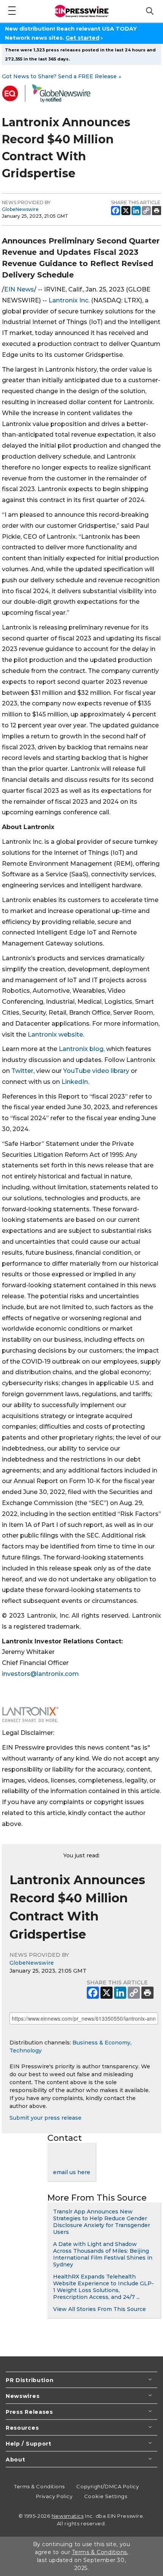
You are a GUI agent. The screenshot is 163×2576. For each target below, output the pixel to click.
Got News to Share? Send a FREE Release (62, 76)
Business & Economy (101, 2043)
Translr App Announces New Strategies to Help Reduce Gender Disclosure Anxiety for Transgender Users (102, 2222)
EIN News (19, 289)
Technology (26, 2051)
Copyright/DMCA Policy (107, 2486)
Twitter (22, 1071)
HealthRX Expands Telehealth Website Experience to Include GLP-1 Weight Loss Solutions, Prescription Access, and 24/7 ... (103, 2287)
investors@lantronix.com (40, 1674)
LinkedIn (75, 1082)
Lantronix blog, (82, 1049)
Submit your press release (45, 2118)
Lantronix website (55, 1035)
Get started (82, 38)
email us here (72, 2172)
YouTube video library (96, 1071)
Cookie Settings (106, 2496)
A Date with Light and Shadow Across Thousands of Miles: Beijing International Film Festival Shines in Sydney (103, 2254)
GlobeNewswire (20, 209)
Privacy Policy (54, 2496)
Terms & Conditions (39, 2486)
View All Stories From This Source (100, 2309)
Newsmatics (68, 2516)
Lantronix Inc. (69, 300)
